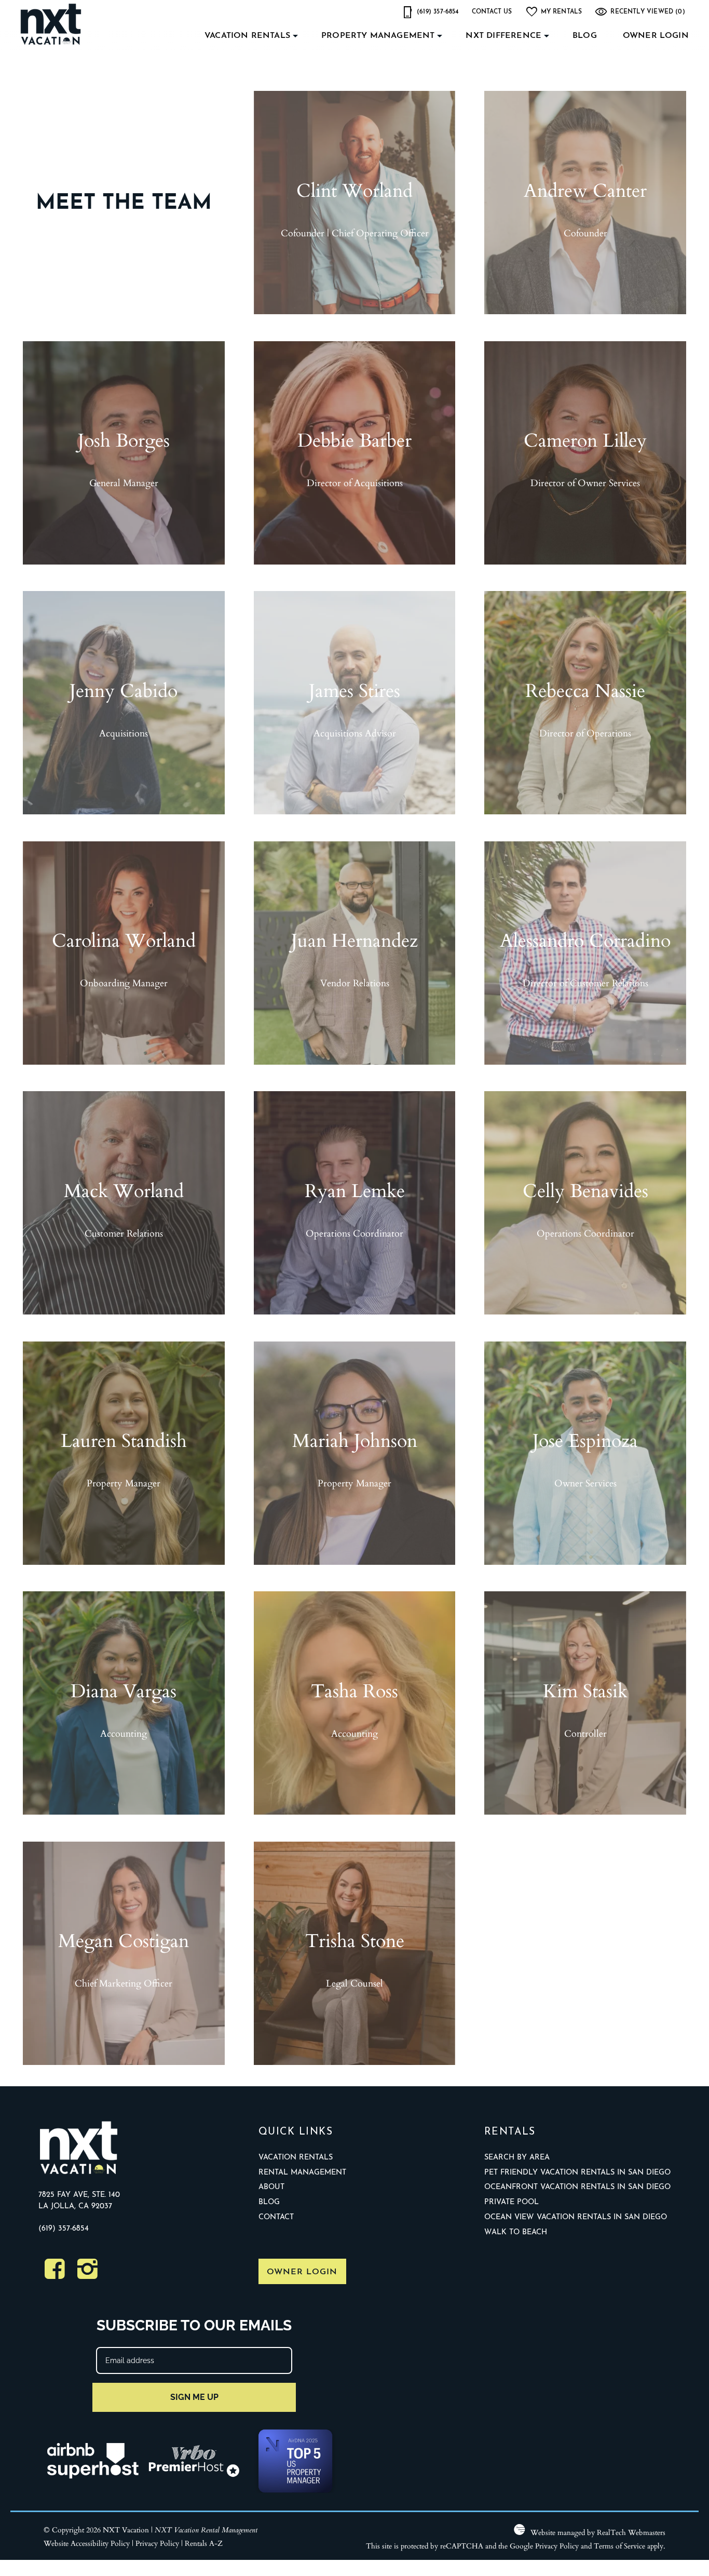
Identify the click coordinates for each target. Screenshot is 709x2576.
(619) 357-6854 (64, 2229)
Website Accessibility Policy (87, 2543)
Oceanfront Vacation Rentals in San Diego (577, 2187)
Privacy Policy (157, 2543)
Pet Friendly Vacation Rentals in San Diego (577, 2173)
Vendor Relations (355, 983)
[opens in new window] (55, 2275)
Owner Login (656, 36)
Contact (276, 2217)
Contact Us (492, 12)
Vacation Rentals (247, 36)
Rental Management (302, 2173)
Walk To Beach (516, 2232)
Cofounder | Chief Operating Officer (355, 233)
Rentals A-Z (204, 2543)
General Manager (124, 482)
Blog (585, 36)
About (271, 2187)
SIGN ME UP (194, 2397)
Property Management (378, 36)
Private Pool (512, 2202)
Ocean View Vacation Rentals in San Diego (576, 2217)
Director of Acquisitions (355, 482)
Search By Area (517, 2158)
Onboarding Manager (124, 983)
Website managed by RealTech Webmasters (598, 2532)
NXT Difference (503, 36)
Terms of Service (619, 2546)
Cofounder (585, 233)
